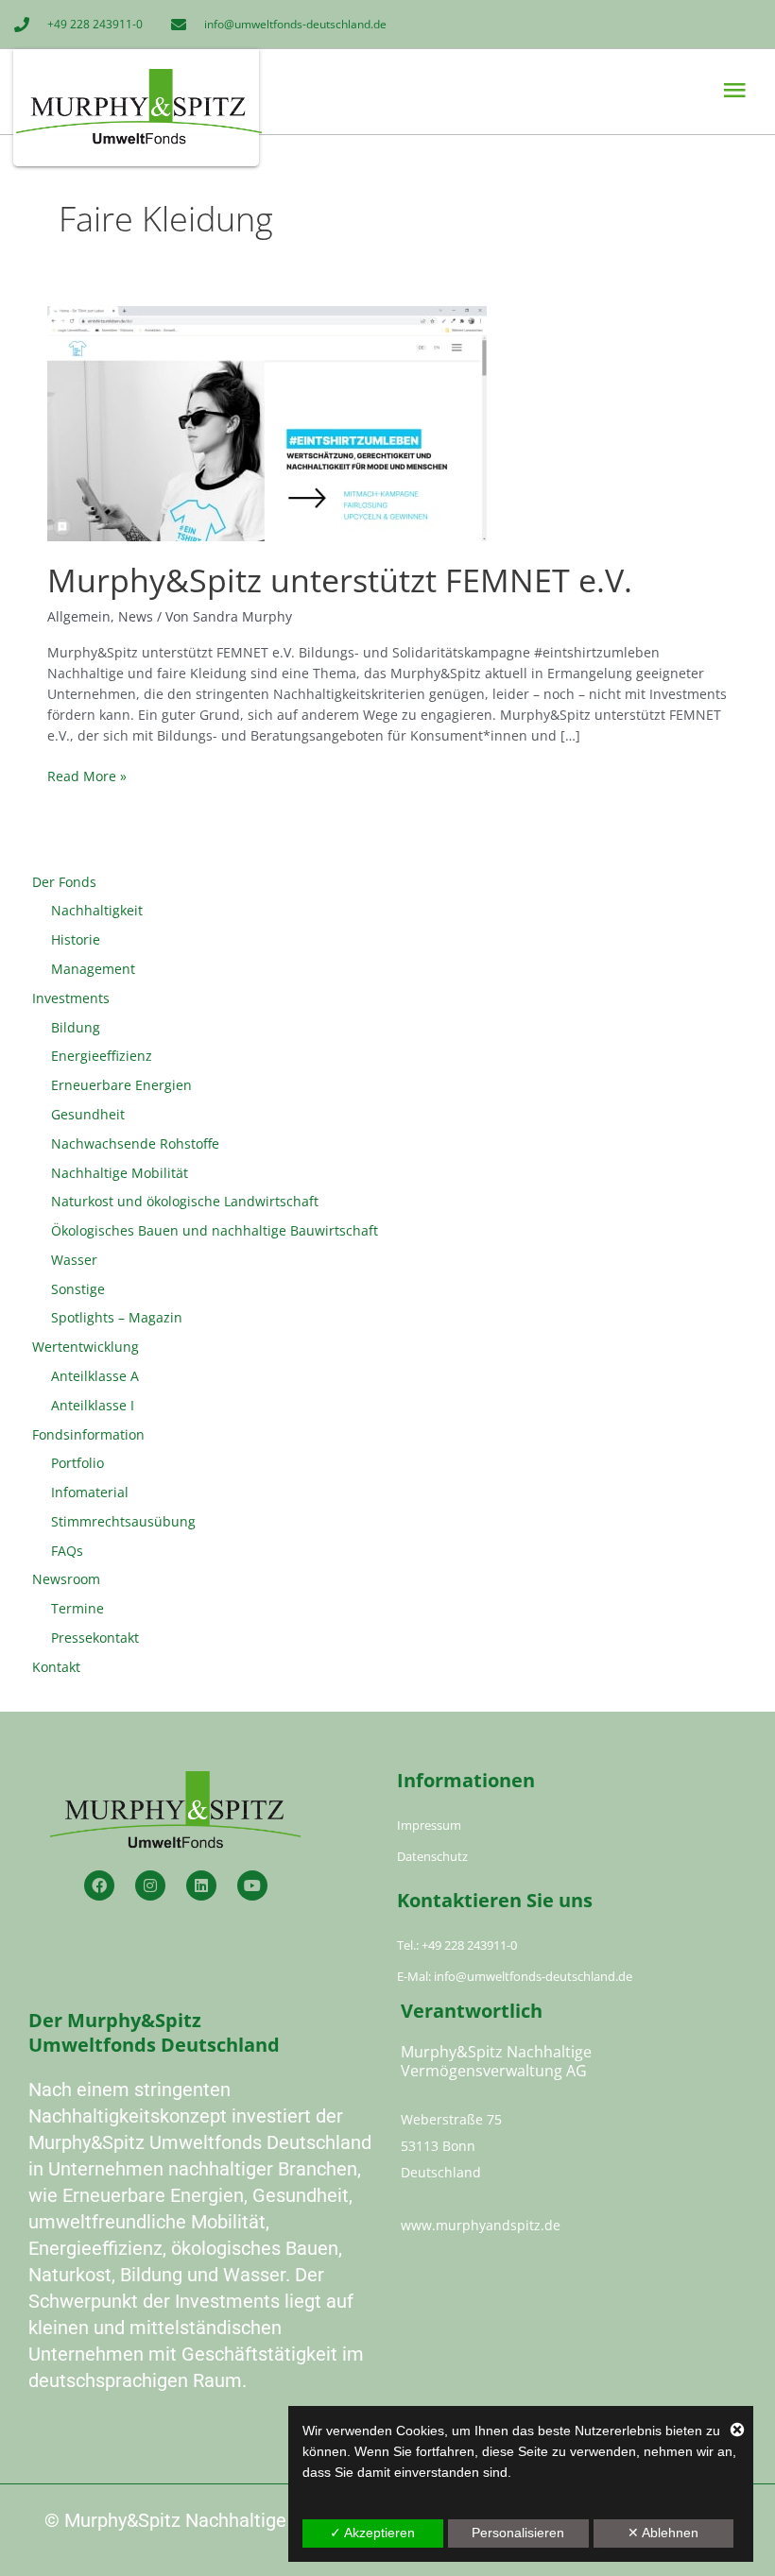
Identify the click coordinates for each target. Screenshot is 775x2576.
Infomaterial (90, 1492)
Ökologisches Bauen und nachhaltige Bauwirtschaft (215, 1230)
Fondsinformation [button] (88, 1434)
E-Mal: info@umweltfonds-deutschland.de (515, 1976)
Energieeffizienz (102, 1056)
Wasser (74, 1260)
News (136, 616)
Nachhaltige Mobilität (120, 1173)
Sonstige (78, 1289)
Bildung (76, 1027)
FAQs (67, 1551)
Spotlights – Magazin (117, 1317)
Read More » (87, 776)
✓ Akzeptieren (372, 2533)
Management (93, 969)
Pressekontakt (95, 1638)
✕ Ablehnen (663, 2533)
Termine (77, 1608)
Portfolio (77, 1463)
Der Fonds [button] (64, 882)
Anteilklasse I (93, 1405)
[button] (568, 91)
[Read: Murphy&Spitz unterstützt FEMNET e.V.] (267, 422)
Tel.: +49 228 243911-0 (457, 1945)
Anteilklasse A (95, 1376)
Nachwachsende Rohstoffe (135, 1143)
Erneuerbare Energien (121, 1085)
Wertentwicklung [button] (86, 1347)
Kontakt (56, 1667)
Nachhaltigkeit (97, 910)
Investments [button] (71, 998)
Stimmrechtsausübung (123, 1521)
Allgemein (79, 616)
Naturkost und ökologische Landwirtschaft (185, 1201)
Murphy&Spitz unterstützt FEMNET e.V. (340, 580)
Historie (76, 939)
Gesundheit (88, 1114)
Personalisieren (518, 2533)
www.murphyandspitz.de (481, 2225)
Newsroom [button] (66, 1579)
